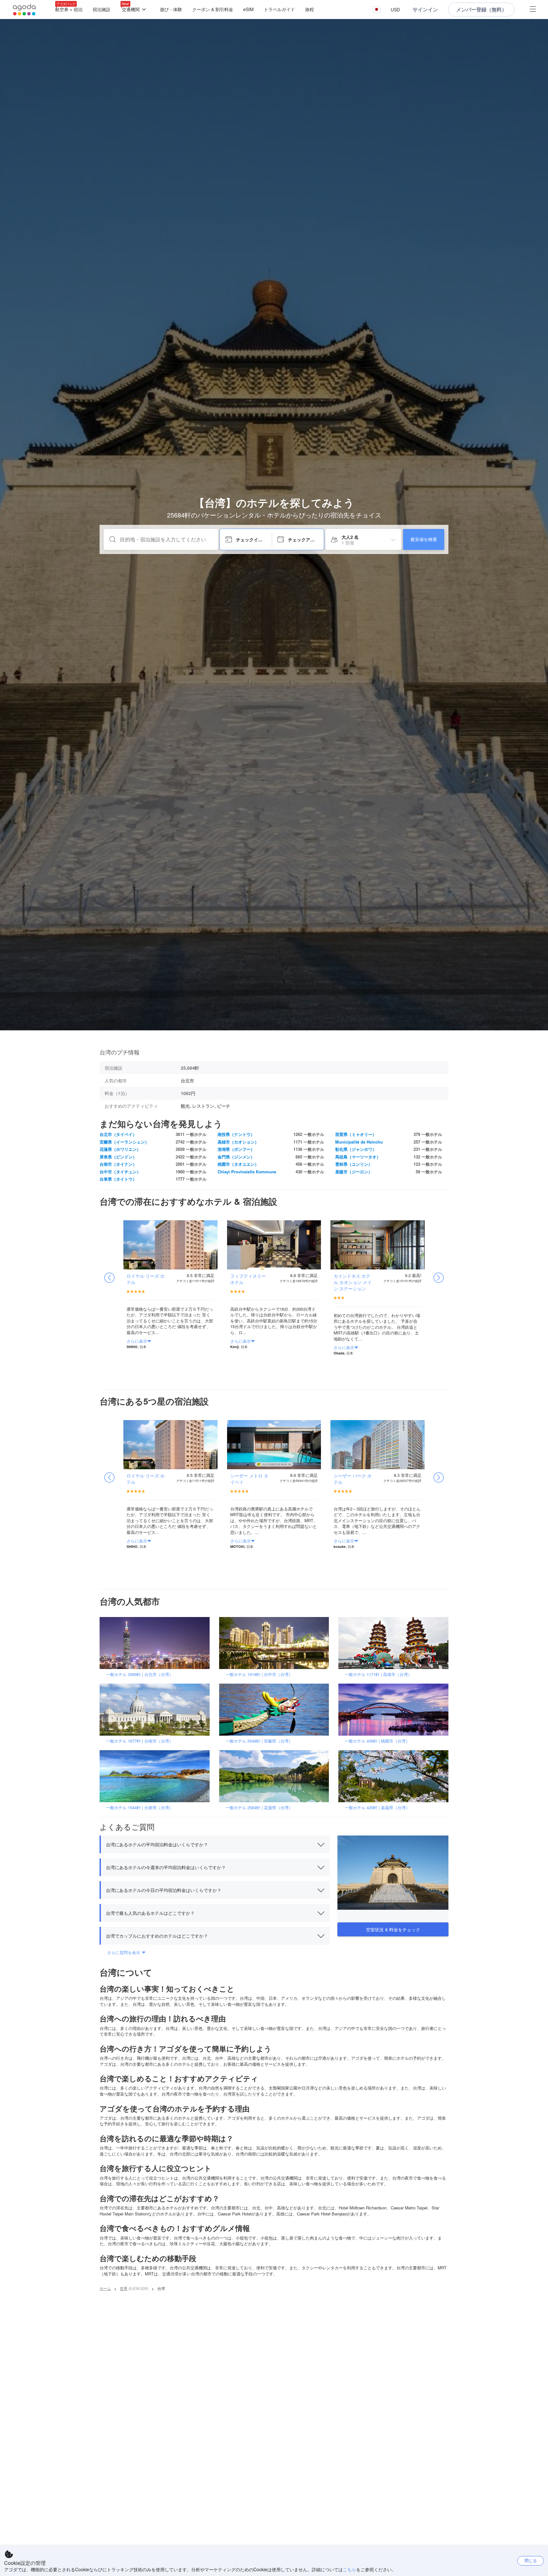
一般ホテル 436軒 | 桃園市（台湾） (377, 1741)
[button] (376, 10)
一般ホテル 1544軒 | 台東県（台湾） (140, 1807)
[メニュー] (533, 10)
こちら (349, 2569)
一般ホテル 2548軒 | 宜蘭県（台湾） (259, 1741)
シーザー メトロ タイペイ (249, 1479)
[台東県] (157, 1776)
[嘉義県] (395, 1776)
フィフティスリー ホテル (248, 1279)
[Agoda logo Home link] (24, 10)
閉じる (531, 2560)
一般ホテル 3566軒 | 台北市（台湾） (140, 1674)
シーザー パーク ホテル (353, 1479)
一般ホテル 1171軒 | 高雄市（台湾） (378, 1674)
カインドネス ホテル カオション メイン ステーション (353, 1282)
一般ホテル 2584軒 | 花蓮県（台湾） (259, 1807)
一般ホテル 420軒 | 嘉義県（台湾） (377, 1807)
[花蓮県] (276, 1776)
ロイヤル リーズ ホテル (146, 1279)
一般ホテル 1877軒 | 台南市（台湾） (140, 1741)
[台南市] (157, 1709)
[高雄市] (395, 1643)
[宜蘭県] (276, 1709)
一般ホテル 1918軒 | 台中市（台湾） (259, 1674)
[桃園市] (395, 1709)
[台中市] (276, 1643)
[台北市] (157, 1643)
